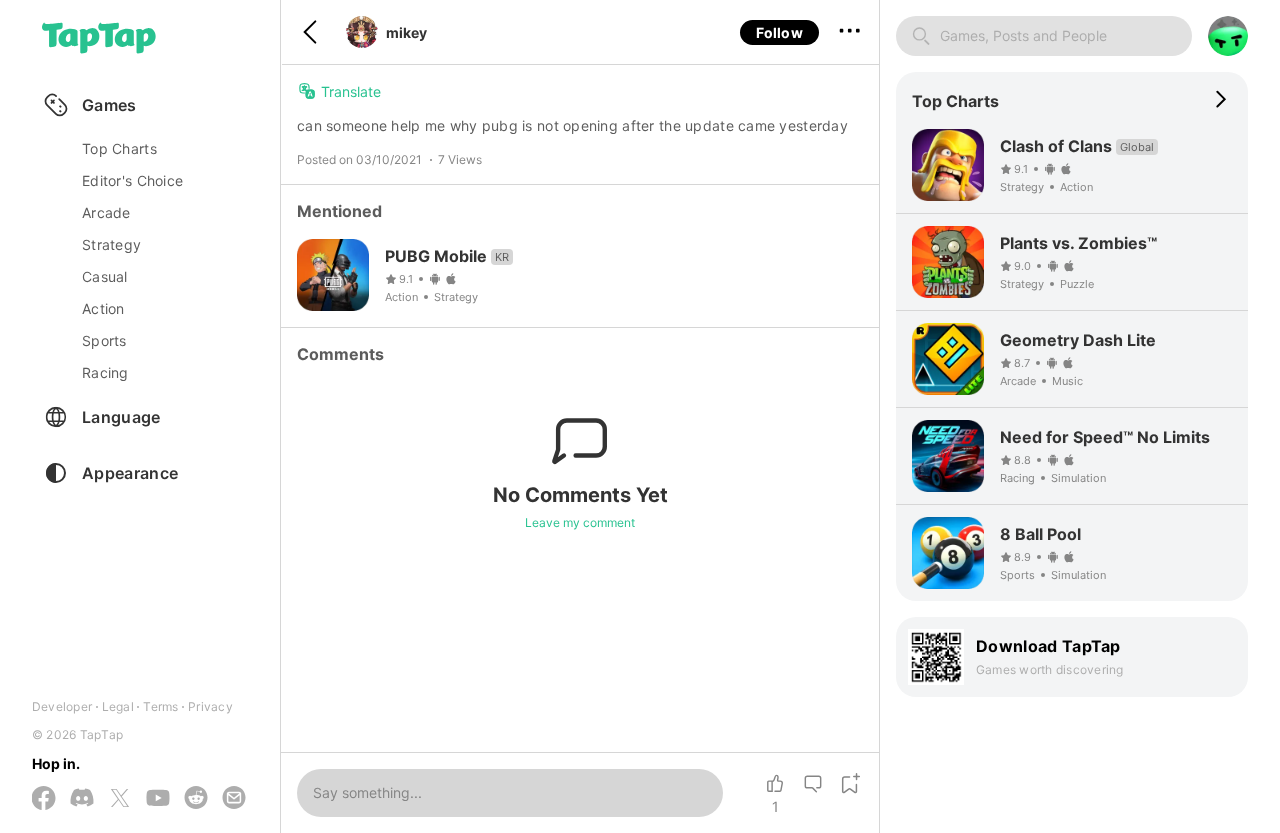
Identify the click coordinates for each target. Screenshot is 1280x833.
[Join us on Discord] (82, 799)
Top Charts (119, 148)
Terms (160, 706)
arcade (106, 212)
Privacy (210, 706)
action (103, 308)
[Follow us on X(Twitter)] (120, 799)
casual (105, 276)
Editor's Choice (132, 180)
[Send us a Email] (234, 799)
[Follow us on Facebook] (44, 799)
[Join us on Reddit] (196, 799)
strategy (111, 244)
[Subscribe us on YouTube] (158, 799)
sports (104, 340)
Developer (62, 706)
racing (105, 372)
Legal (118, 706)
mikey (406, 32)
